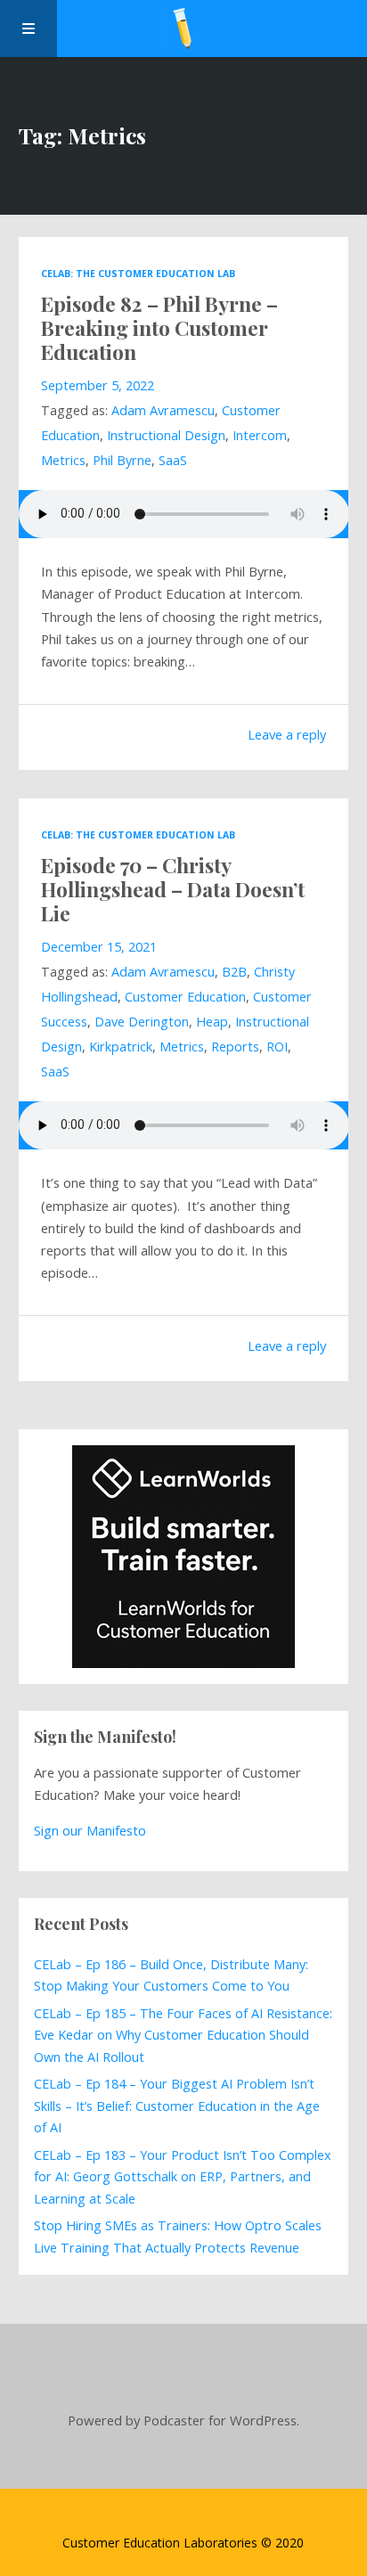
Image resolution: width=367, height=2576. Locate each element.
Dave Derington (142, 1022)
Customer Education (185, 997)
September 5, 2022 (98, 385)
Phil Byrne (122, 460)
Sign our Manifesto (90, 1830)
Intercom (260, 435)
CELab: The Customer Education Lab (138, 274)
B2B (234, 972)
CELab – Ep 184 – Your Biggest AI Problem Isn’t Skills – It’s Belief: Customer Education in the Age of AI (177, 2106)
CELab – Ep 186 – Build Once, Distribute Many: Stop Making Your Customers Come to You (171, 1975)
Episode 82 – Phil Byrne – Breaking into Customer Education (159, 328)
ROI (277, 1047)
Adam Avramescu (163, 410)
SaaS (173, 460)
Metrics (63, 460)
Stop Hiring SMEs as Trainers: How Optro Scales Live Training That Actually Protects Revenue (178, 2236)
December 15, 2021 (99, 947)
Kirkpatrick (121, 1047)
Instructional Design (166, 435)
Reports (235, 1047)
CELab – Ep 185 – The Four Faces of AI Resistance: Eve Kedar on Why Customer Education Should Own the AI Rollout (183, 2035)
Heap (212, 1022)
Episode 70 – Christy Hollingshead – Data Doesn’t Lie (173, 889)
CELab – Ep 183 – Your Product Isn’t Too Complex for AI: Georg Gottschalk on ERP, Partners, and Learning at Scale (183, 2177)
